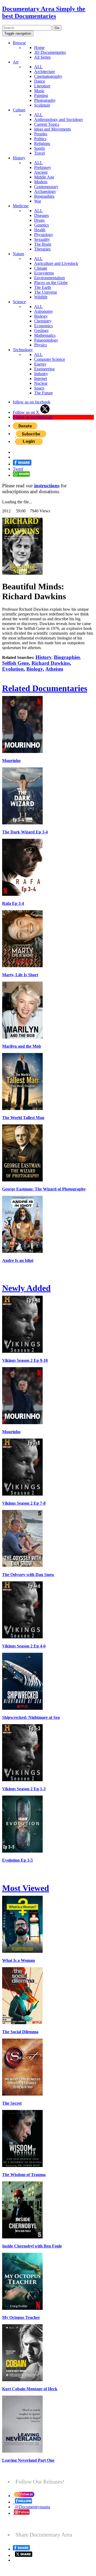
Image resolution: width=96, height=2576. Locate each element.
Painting (41, 96)
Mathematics (45, 335)
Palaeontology (46, 340)
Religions (42, 143)
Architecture (45, 72)
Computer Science (50, 359)
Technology (23, 350)
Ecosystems (44, 273)
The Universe (46, 292)
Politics (40, 139)
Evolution (13, 669)
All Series (42, 57)
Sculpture (42, 105)
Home (39, 48)
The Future (43, 393)
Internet (41, 378)
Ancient (41, 172)
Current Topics (47, 124)
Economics (43, 326)
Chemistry (43, 321)
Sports (39, 148)
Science (19, 302)
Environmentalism (49, 278)
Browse (19, 43)
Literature (42, 86)
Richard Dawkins (51, 663)
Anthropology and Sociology (59, 120)
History (19, 158)
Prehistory (43, 167)
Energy (40, 364)
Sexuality (42, 239)
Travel (39, 153)
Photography (45, 100)
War (38, 201)
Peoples (41, 134)
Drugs (39, 220)
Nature (19, 254)
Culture (19, 110)
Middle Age (44, 177)
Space (39, 388)
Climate (41, 268)
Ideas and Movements (53, 129)
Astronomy (44, 311)
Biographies (44, 196)
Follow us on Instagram (33, 417)
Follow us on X (27, 412)
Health (40, 230)
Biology (41, 316)
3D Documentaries (50, 52)
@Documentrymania (33, 2507)
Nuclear (41, 383)
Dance (40, 81)
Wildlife (41, 297)
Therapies (42, 249)
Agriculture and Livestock (56, 263)
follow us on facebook (32, 402)
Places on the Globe (51, 283)
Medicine (21, 206)
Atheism (54, 669)
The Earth (43, 287)
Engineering (44, 369)
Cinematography (48, 76)
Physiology (44, 235)
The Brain (43, 244)
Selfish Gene (15, 663)
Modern (41, 182)
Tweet (18, 469)
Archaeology (45, 191)
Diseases (41, 215)
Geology (41, 331)
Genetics (41, 225)
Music (39, 91)
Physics (41, 345)
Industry (41, 374)
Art (16, 62)
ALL (38, 67)
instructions (47, 486)
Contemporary (46, 187)
